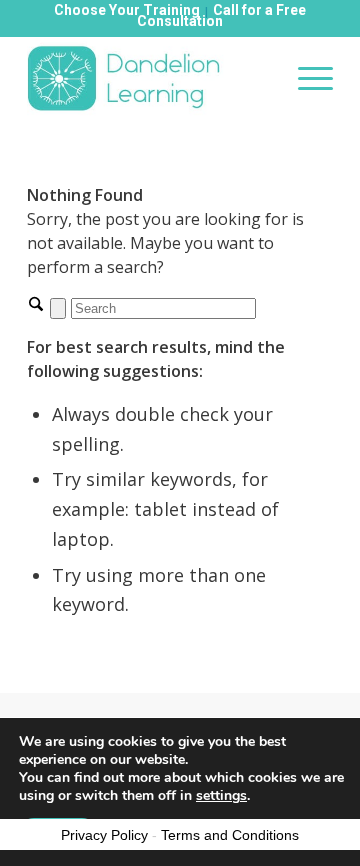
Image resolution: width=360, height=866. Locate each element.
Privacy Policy (104, 835)
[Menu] (305, 78)
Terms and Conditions (230, 835)
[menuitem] (305, 78)
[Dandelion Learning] (149, 78)
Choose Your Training (127, 10)
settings (221, 796)
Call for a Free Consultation (221, 15)
